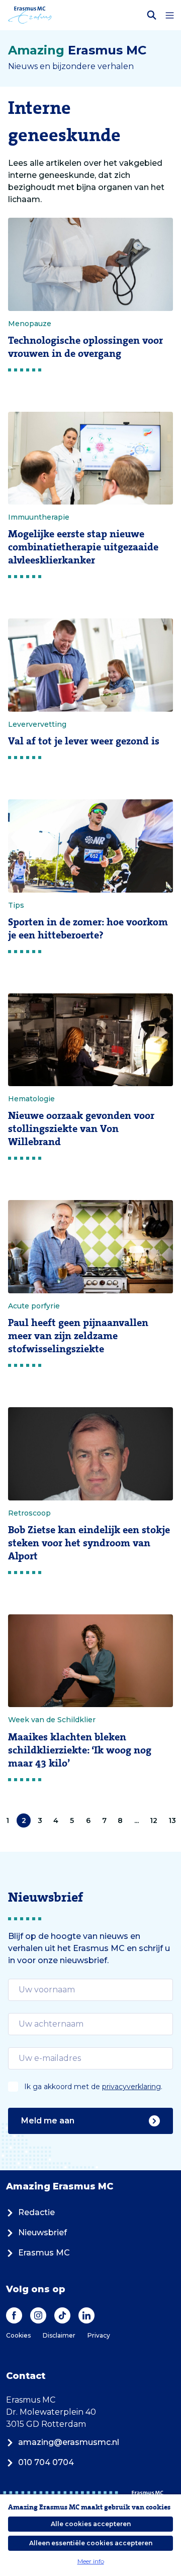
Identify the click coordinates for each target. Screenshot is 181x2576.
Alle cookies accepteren (91, 2524)
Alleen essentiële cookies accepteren (91, 2543)
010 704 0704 (46, 2462)
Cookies (18, 2335)
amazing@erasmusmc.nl (69, 2442)
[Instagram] (38, 2315)
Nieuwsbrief (42, 2233)
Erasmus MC (44, 2253)
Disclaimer (59, 2335)
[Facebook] (14, 2315)
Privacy (99, 2335)
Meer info (91, 2561)
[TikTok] (62, 2315)
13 (172, 1820)
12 (154, 1820)
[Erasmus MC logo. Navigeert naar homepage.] (30, 15)
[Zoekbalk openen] (152, 15)
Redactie (36, 2212)
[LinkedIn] (86, 2315)
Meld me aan (48, 2121)
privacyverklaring (131, 2087)
